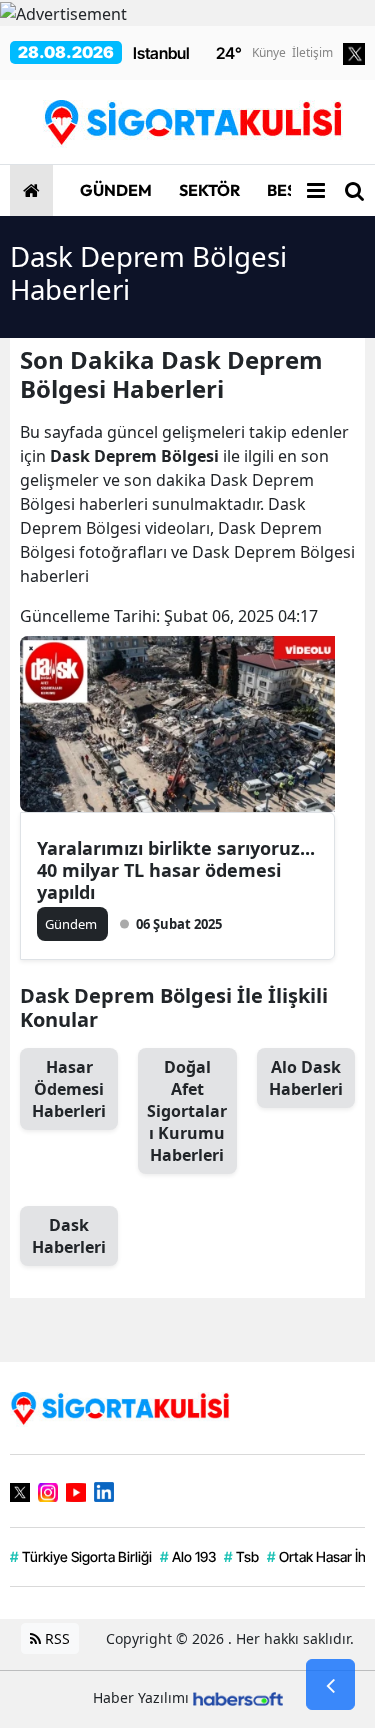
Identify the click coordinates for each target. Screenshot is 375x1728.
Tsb (241, 1556)
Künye (269, 52)
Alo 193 (188, 1556)
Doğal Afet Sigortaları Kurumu (187, 1111)
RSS (55, 1638)
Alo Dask (306, 1078)
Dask (69, 1236)
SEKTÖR (208, 190)
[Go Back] (330, 1685)
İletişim (312, 52)
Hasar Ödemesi (69, 1089)
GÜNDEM (114, 190)
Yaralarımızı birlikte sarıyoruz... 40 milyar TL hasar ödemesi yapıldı (176, 870)
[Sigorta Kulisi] (120, 1406)
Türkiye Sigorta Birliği (81, 1556)
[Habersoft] (238, 1697)
